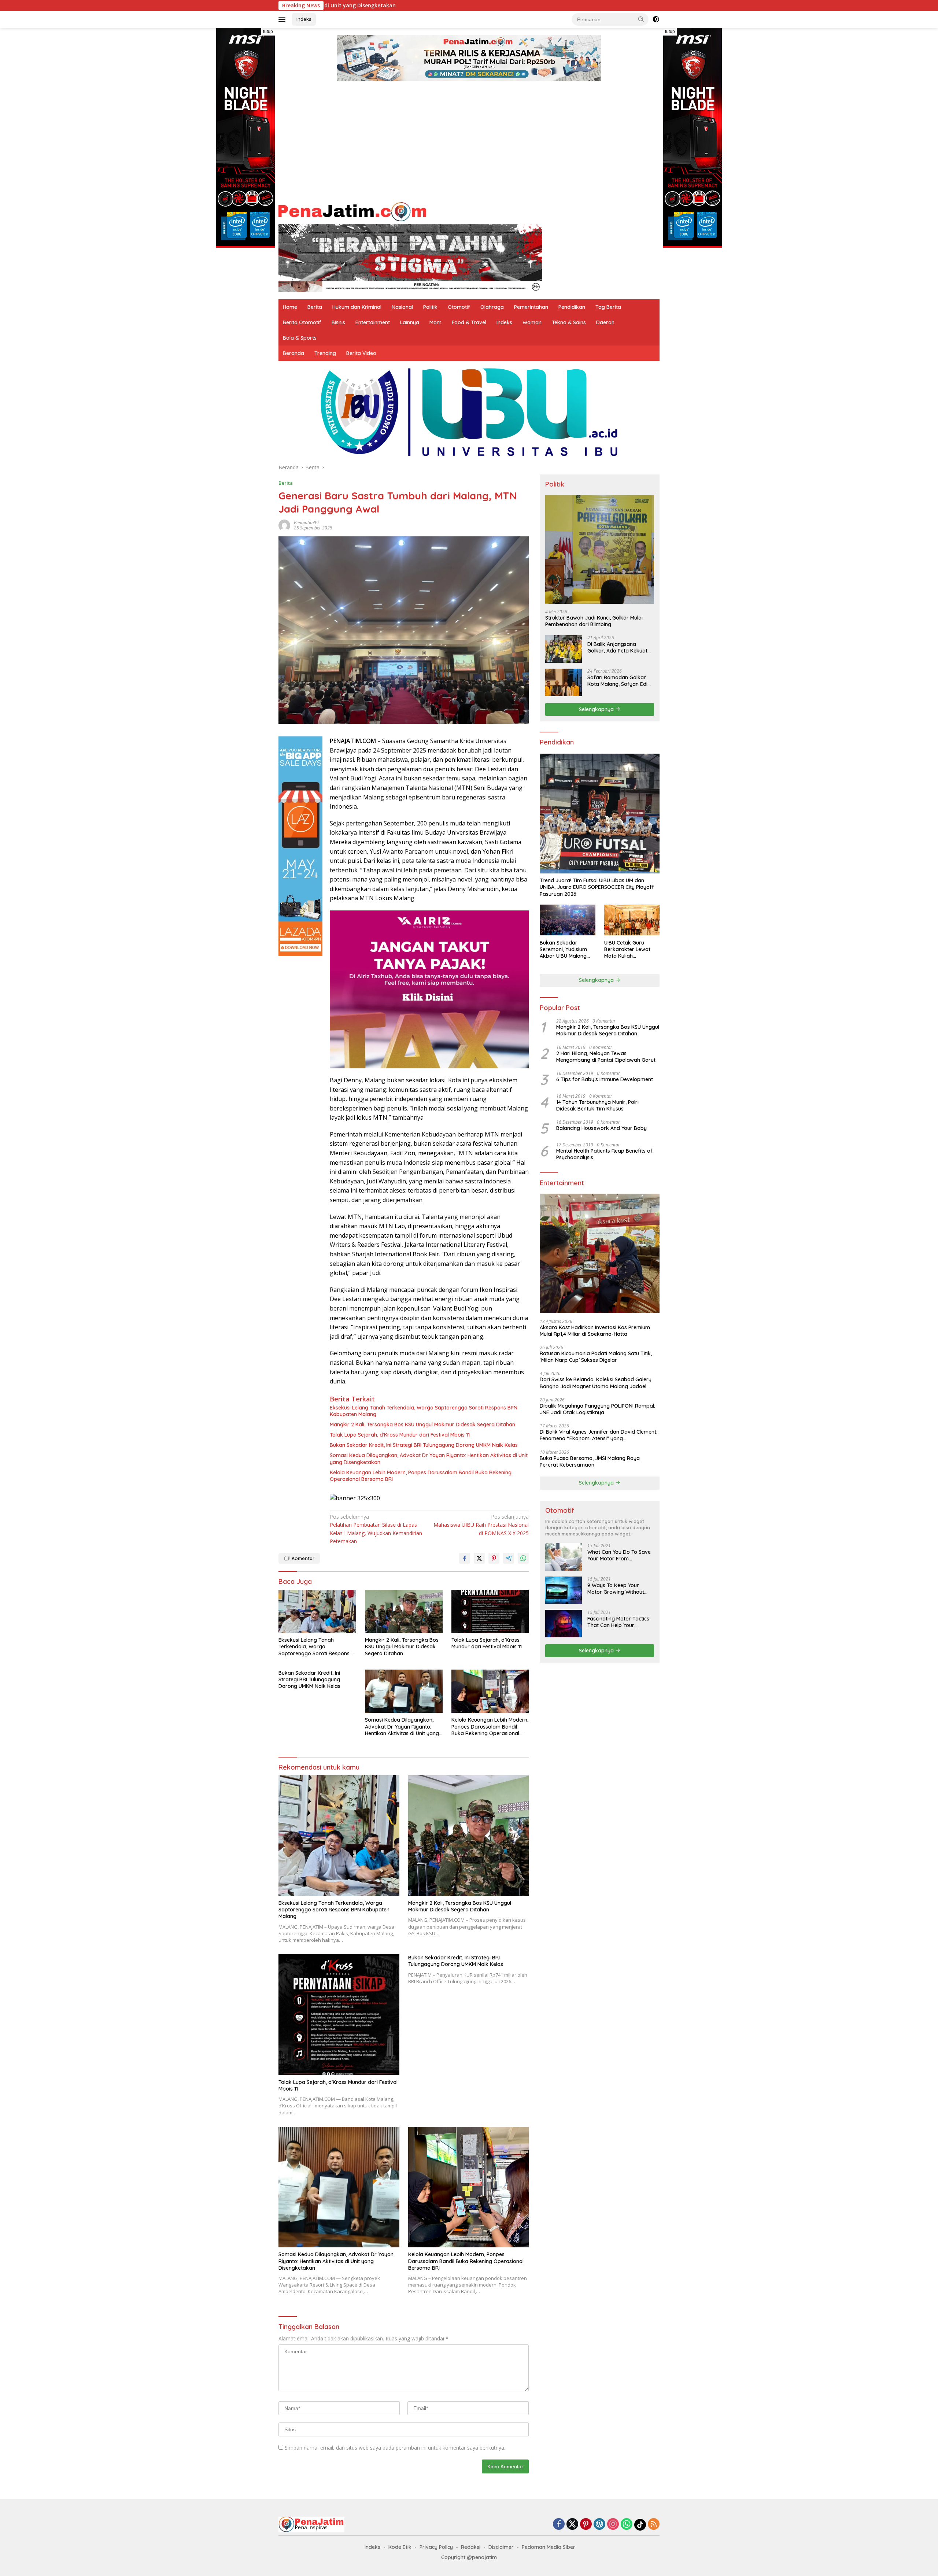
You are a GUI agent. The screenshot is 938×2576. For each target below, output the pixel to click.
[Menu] (283, 19)
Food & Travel (469, 322)
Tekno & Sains (569, 322)
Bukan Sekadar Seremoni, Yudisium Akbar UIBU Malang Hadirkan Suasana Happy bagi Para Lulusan (563, 949)
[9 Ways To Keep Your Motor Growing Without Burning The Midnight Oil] (564, 1590)
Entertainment (373, 322)
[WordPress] (599, 2525)
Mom (435, 322)
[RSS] (654, 2525)
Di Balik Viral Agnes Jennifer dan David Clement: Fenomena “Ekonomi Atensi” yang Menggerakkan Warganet (599, 1435)
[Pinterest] (586, 2525)
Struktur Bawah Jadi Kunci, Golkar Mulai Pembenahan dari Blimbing (594, 621)
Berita (315, 307)
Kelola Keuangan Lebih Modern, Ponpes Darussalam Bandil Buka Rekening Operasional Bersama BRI (421, 1476)
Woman (532, 322)
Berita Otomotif (302, 322)
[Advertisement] (469, 143)
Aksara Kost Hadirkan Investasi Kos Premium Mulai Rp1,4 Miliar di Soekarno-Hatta (595, 1330)
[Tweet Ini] (479, 1558)
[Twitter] (572, 2525)
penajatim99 (306, 523)
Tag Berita (608, 307)
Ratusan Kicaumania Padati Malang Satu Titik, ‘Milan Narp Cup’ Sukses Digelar (596, 1357)
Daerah (605, 322)
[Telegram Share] (509, 1558)
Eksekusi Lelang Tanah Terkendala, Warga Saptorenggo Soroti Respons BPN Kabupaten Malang (424, 1411)
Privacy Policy (436, 2547)
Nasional (402, 307)
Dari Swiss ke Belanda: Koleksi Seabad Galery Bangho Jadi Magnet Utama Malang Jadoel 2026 (596, 1383)
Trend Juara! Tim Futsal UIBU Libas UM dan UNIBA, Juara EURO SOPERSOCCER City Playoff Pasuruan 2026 (597, 887)
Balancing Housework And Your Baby (601, 1128)
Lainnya (410, 322)
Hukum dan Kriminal (357, 307)
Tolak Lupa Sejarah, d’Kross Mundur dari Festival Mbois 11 (400, 1435)
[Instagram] (613, 2525)
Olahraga (492, 307)
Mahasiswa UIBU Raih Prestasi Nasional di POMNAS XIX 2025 (481, 1525)
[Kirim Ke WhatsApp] (523, 1558)
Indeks (304, 19)
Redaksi (471, 2547)
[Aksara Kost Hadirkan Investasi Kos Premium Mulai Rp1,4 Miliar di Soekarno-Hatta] (600, 1254)
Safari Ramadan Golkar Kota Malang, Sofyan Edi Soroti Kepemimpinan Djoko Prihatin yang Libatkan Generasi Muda (617, 680)
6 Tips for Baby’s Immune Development (605, 1079)
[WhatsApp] (627, 2525)
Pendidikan (572, 307)
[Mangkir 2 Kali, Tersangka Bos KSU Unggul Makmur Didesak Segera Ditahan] (404, 1612)
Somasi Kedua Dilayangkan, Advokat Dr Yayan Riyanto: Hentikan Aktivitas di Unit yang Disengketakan (429, 1459)
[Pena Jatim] (352, 210)
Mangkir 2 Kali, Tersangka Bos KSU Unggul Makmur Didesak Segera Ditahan (422, 1424)
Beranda (293, 353)
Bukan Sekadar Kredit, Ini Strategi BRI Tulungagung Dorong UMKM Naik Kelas (424, 1445)
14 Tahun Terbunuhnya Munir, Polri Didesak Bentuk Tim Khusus (597, 1105)
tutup (268, 32)
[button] (641, 19)
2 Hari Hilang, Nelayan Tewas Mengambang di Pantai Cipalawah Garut (606, 1056)
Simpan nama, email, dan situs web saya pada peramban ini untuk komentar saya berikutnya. (395, 2448)
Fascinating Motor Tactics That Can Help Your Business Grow (618, 1622)
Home (290, 307)
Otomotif (459, 307)
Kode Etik (400, 2547)
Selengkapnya (597, 709)
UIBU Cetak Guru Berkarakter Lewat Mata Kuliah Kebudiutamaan (627, 949)
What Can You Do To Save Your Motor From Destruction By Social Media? (619, 1555)
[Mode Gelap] (656, 19)
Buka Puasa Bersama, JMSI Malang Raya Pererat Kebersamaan (590, 1461)
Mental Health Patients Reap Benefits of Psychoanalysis (604, 1154)
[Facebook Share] (465, 1558)
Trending (325, 353)
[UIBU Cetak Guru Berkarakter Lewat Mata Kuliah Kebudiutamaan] (632, 920)
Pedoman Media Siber (549, 2547)
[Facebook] (559, 2525)
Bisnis (338, 322)
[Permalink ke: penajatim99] (284, 524)
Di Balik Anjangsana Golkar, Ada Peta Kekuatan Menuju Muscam (621, 647)
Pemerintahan (531, 307)
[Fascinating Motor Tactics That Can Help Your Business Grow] (564, 1624)
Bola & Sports (300, 338)
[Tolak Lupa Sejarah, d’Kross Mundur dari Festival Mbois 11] (490, 1612)
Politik (430, 307)
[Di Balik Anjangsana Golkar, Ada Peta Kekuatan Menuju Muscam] (564, 649)
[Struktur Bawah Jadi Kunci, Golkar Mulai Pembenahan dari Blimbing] (600, 549)
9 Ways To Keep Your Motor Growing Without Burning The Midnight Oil (617, 1588)
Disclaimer (501, 2547)
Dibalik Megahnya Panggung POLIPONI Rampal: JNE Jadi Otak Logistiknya (597, 1409)
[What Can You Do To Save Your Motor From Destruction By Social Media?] (564, 1557)
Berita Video (361, 353)
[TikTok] (640, 2525)
